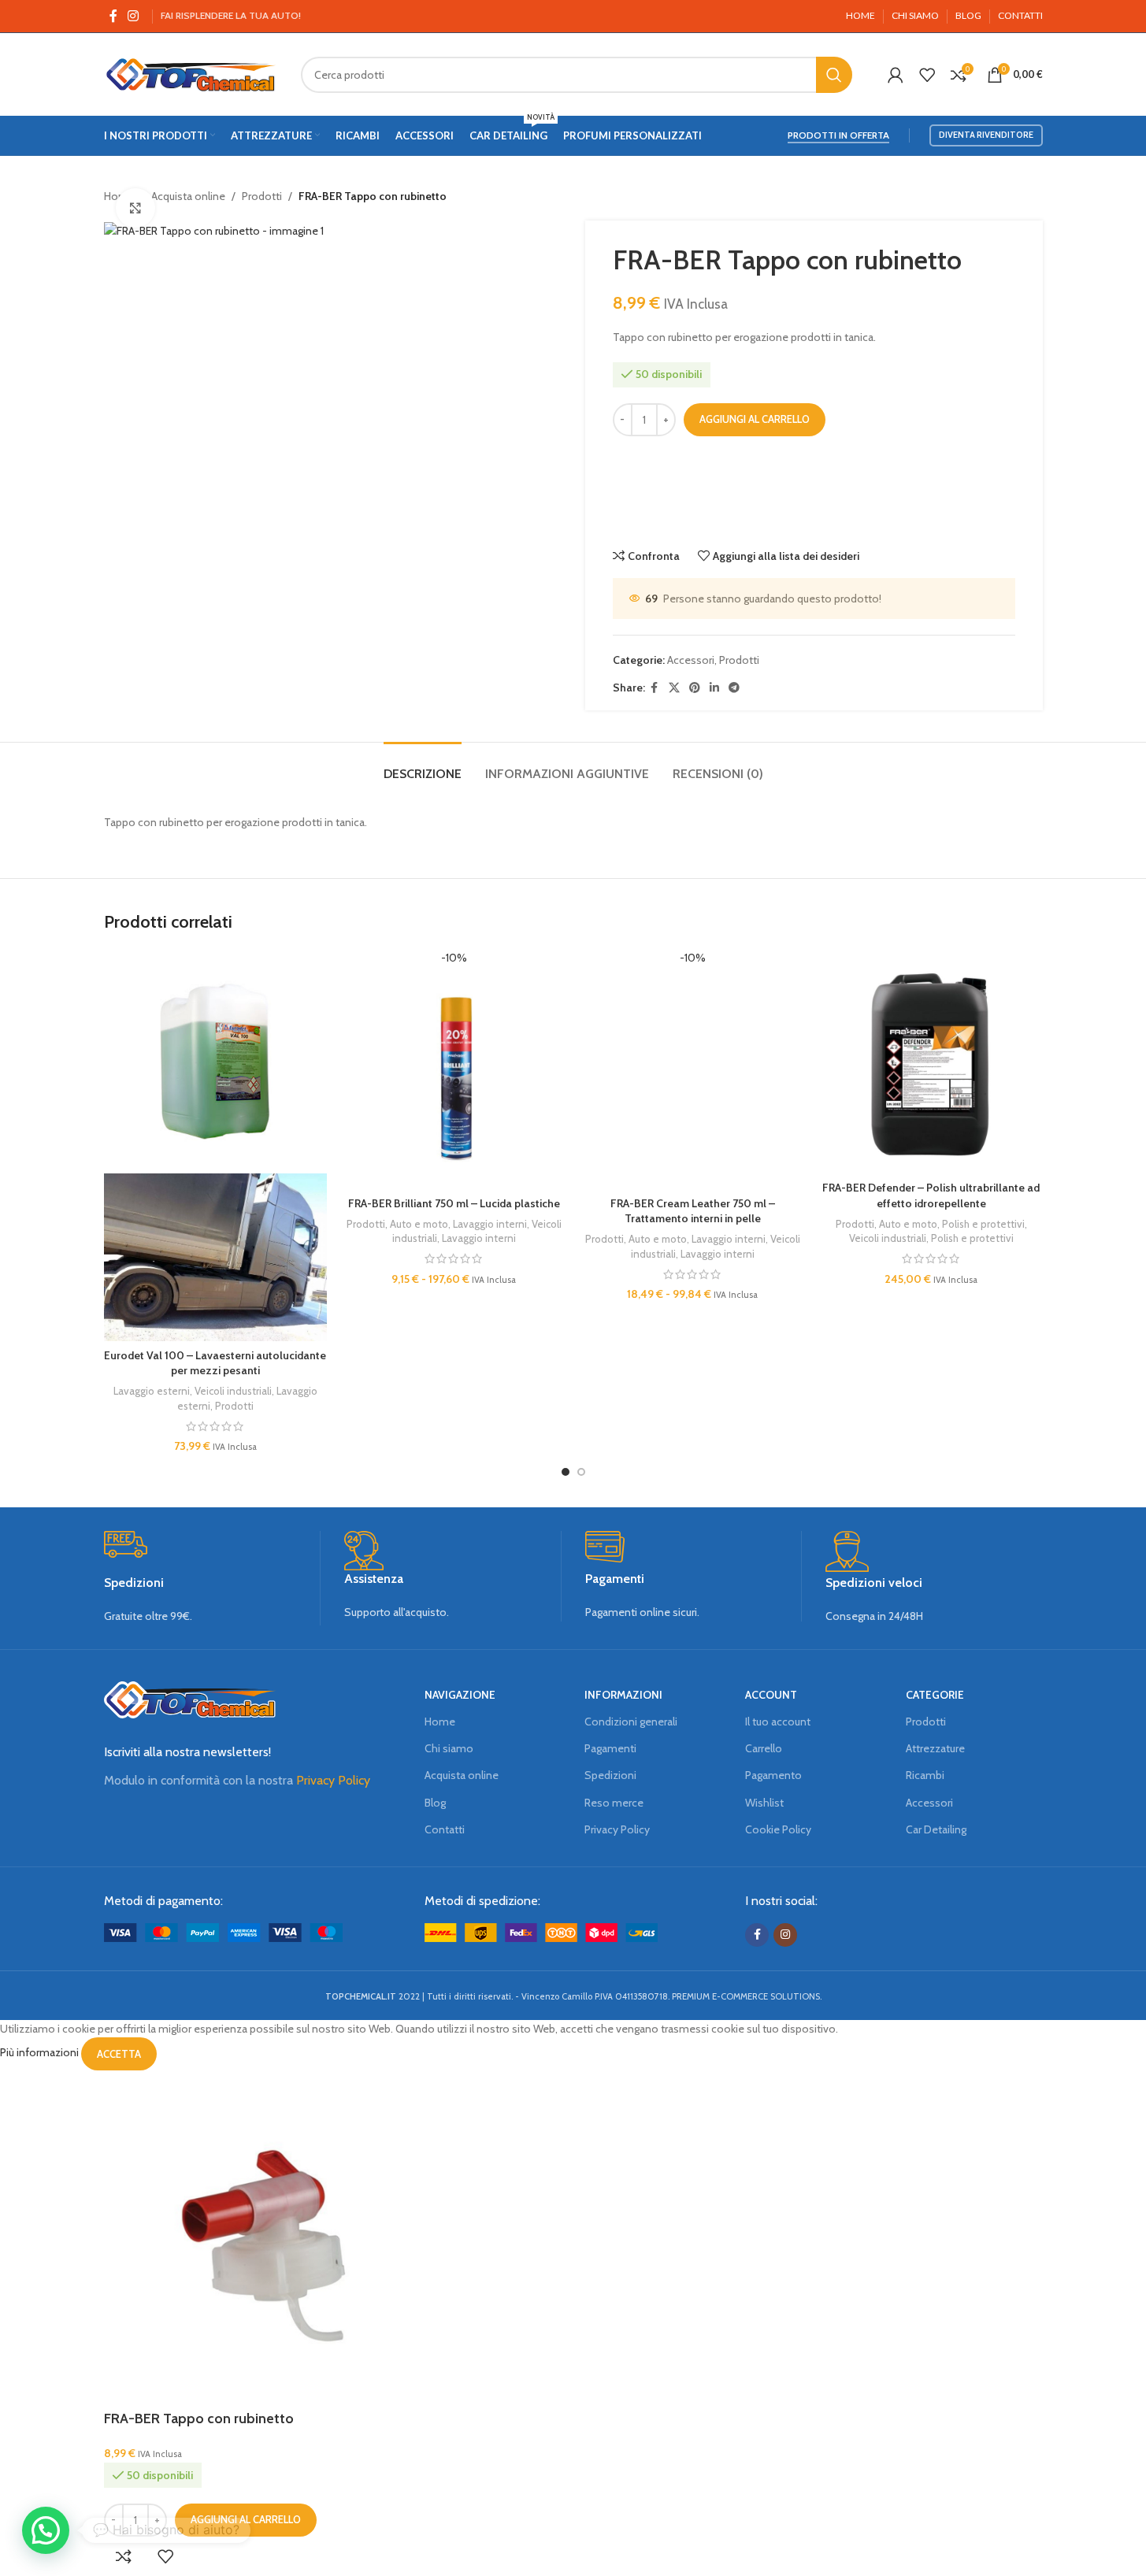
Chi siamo (449, 1748)
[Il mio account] (896, 75)
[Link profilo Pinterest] (695, 688)
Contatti (445, 1829)
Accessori (691, 660)
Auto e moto (419, 1224)
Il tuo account (778, 1722)
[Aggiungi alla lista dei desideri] (165, 2556)
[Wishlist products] (927, 75)
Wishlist (764, 1803)
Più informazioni (41, 2053)
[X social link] (674, 688)
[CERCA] (834, 75)
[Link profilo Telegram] (734, 688)
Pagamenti (610, 1748)
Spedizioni (610, 1775)
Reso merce (614, 1803)
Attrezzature (935, 1748)
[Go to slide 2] (581, 1472)
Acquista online (188, 196)
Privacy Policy (333, 1780)
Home (440, 1722)
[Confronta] (124, 2556)
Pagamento (773, 1775)
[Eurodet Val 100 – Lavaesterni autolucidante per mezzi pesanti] (215, 1061)
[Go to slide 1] (566, 1472)
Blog (435, 1803)
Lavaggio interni (490, 1224)
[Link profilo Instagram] (134, 16)
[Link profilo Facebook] (113, 16)
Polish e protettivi (983, 1224)
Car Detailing (936, 1829)
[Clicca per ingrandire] (135, 208)
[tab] (423, 766)
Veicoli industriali (233, 1391)
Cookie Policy (778, 1829)
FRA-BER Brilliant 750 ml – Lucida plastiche (454, 1203)
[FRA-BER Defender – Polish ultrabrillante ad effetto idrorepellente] (931, 1061)
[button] (46, 2530)
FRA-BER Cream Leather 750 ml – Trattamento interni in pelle (693, 1211)
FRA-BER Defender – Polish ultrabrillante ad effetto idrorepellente (931, 1195)
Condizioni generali (631, 1722)
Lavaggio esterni (152, 1391)
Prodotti (262, 196)
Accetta (119, 2054)
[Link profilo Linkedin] (714, 688)
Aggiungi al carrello (755, 419)
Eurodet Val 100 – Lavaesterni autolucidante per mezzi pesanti (215, 1363)
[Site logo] (191, 73)
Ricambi (925, 1775)
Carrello (764, 1748)
